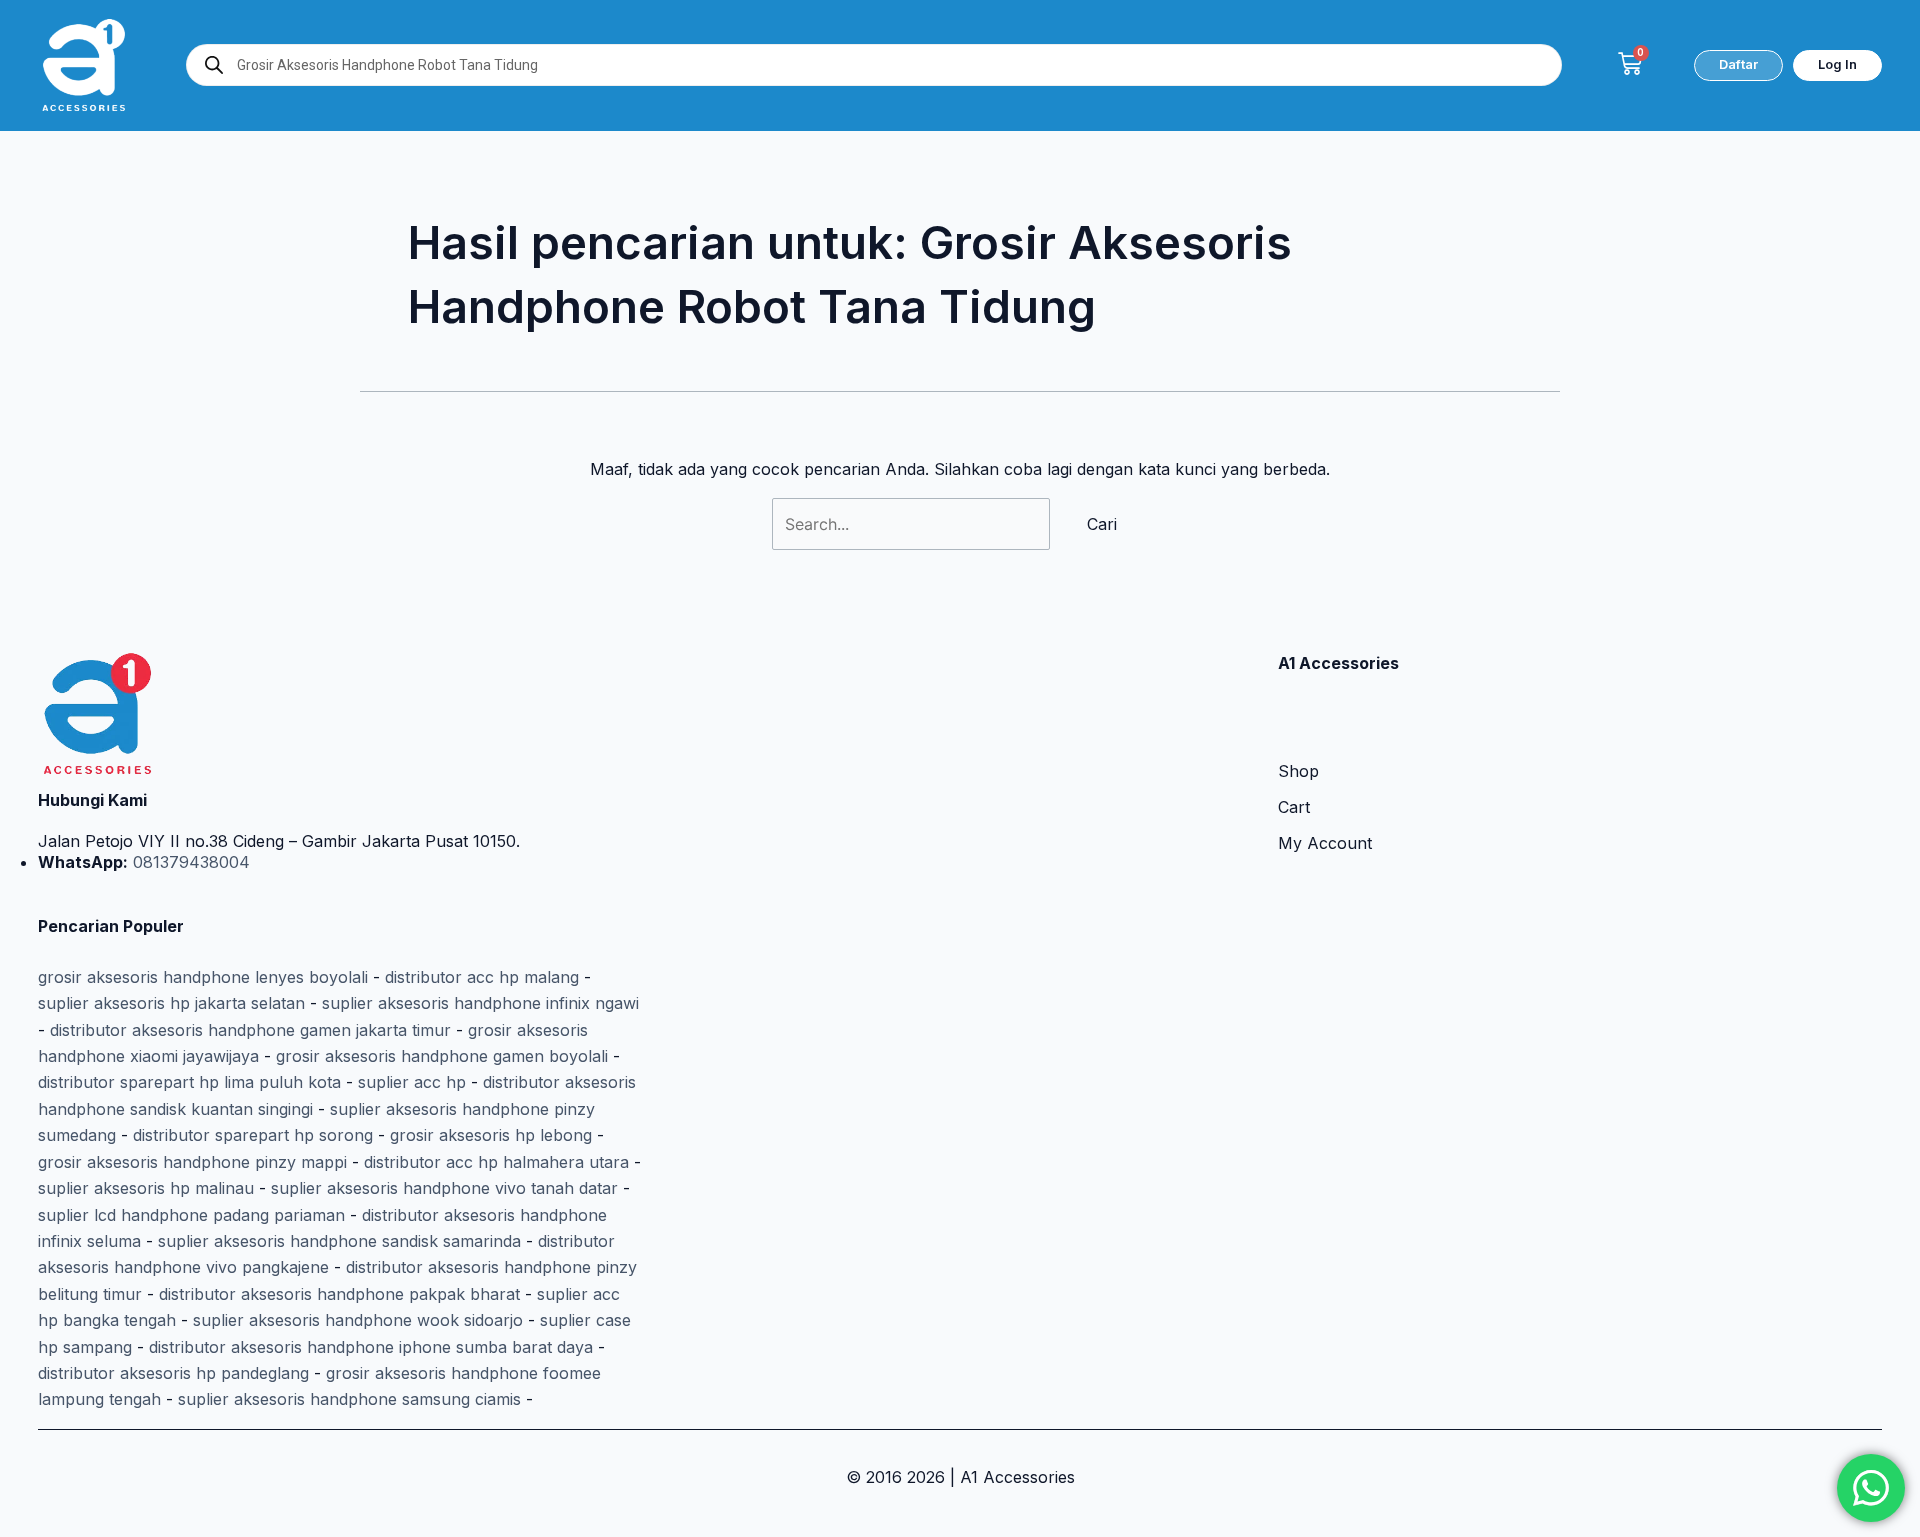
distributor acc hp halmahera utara (496, 1162)
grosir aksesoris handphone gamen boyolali (442, 1056)
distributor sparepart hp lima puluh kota (189, 1082)
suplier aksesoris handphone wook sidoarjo (358, 1320)
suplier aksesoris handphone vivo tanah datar (444, 1188)
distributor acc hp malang (482, 977)
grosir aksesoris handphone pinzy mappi (192, 1162)
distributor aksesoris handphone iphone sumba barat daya (371, 1347)
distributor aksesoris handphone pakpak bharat (339, 1294)
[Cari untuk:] (913, 524)
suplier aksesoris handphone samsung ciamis (349, 1399)
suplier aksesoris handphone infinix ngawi (480, 1003)
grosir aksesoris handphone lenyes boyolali (203, 977)
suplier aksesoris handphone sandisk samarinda (339, 1241)
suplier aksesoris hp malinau (146, 1188)
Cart (1294, 807)
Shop (1298, 771)
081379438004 (189, 862)
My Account (1325, 843)
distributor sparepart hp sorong (253, 1135)
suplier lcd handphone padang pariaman (191, 1215)
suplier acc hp (412, 1082)
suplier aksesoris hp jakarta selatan (171, 1003)
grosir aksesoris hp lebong (491, 1135)
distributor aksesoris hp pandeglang (173, 1373)
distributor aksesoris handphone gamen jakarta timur (250, 1030)
